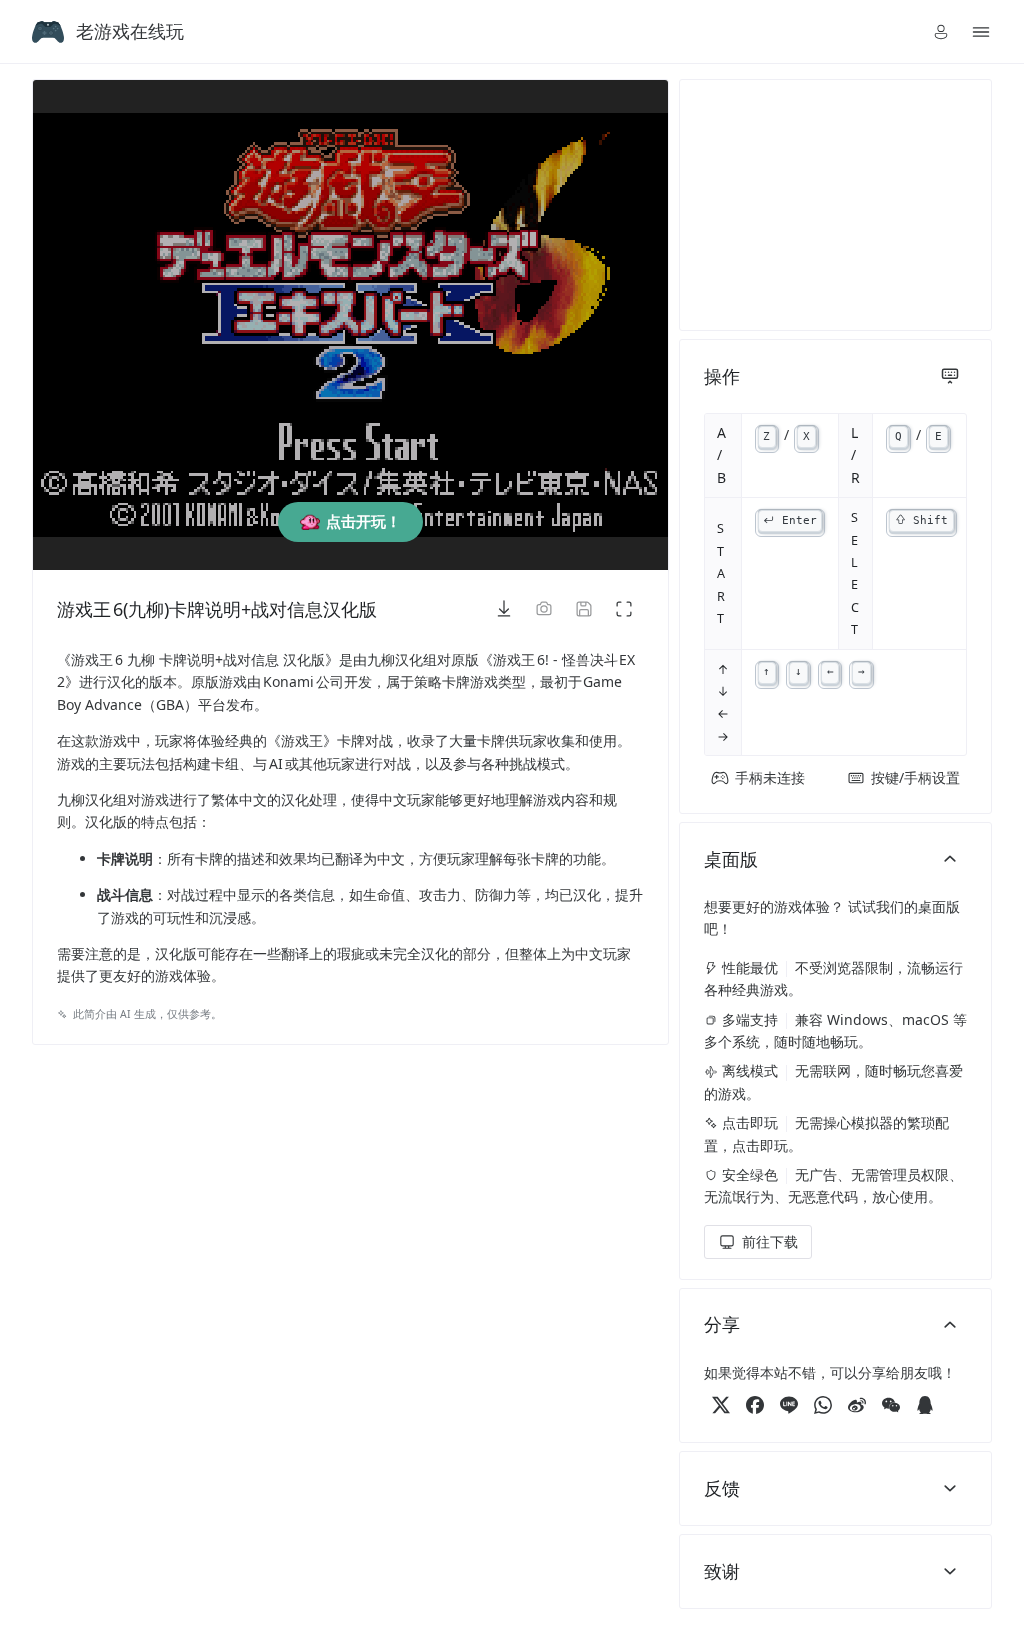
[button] (941, 32)
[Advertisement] (835, 205)
